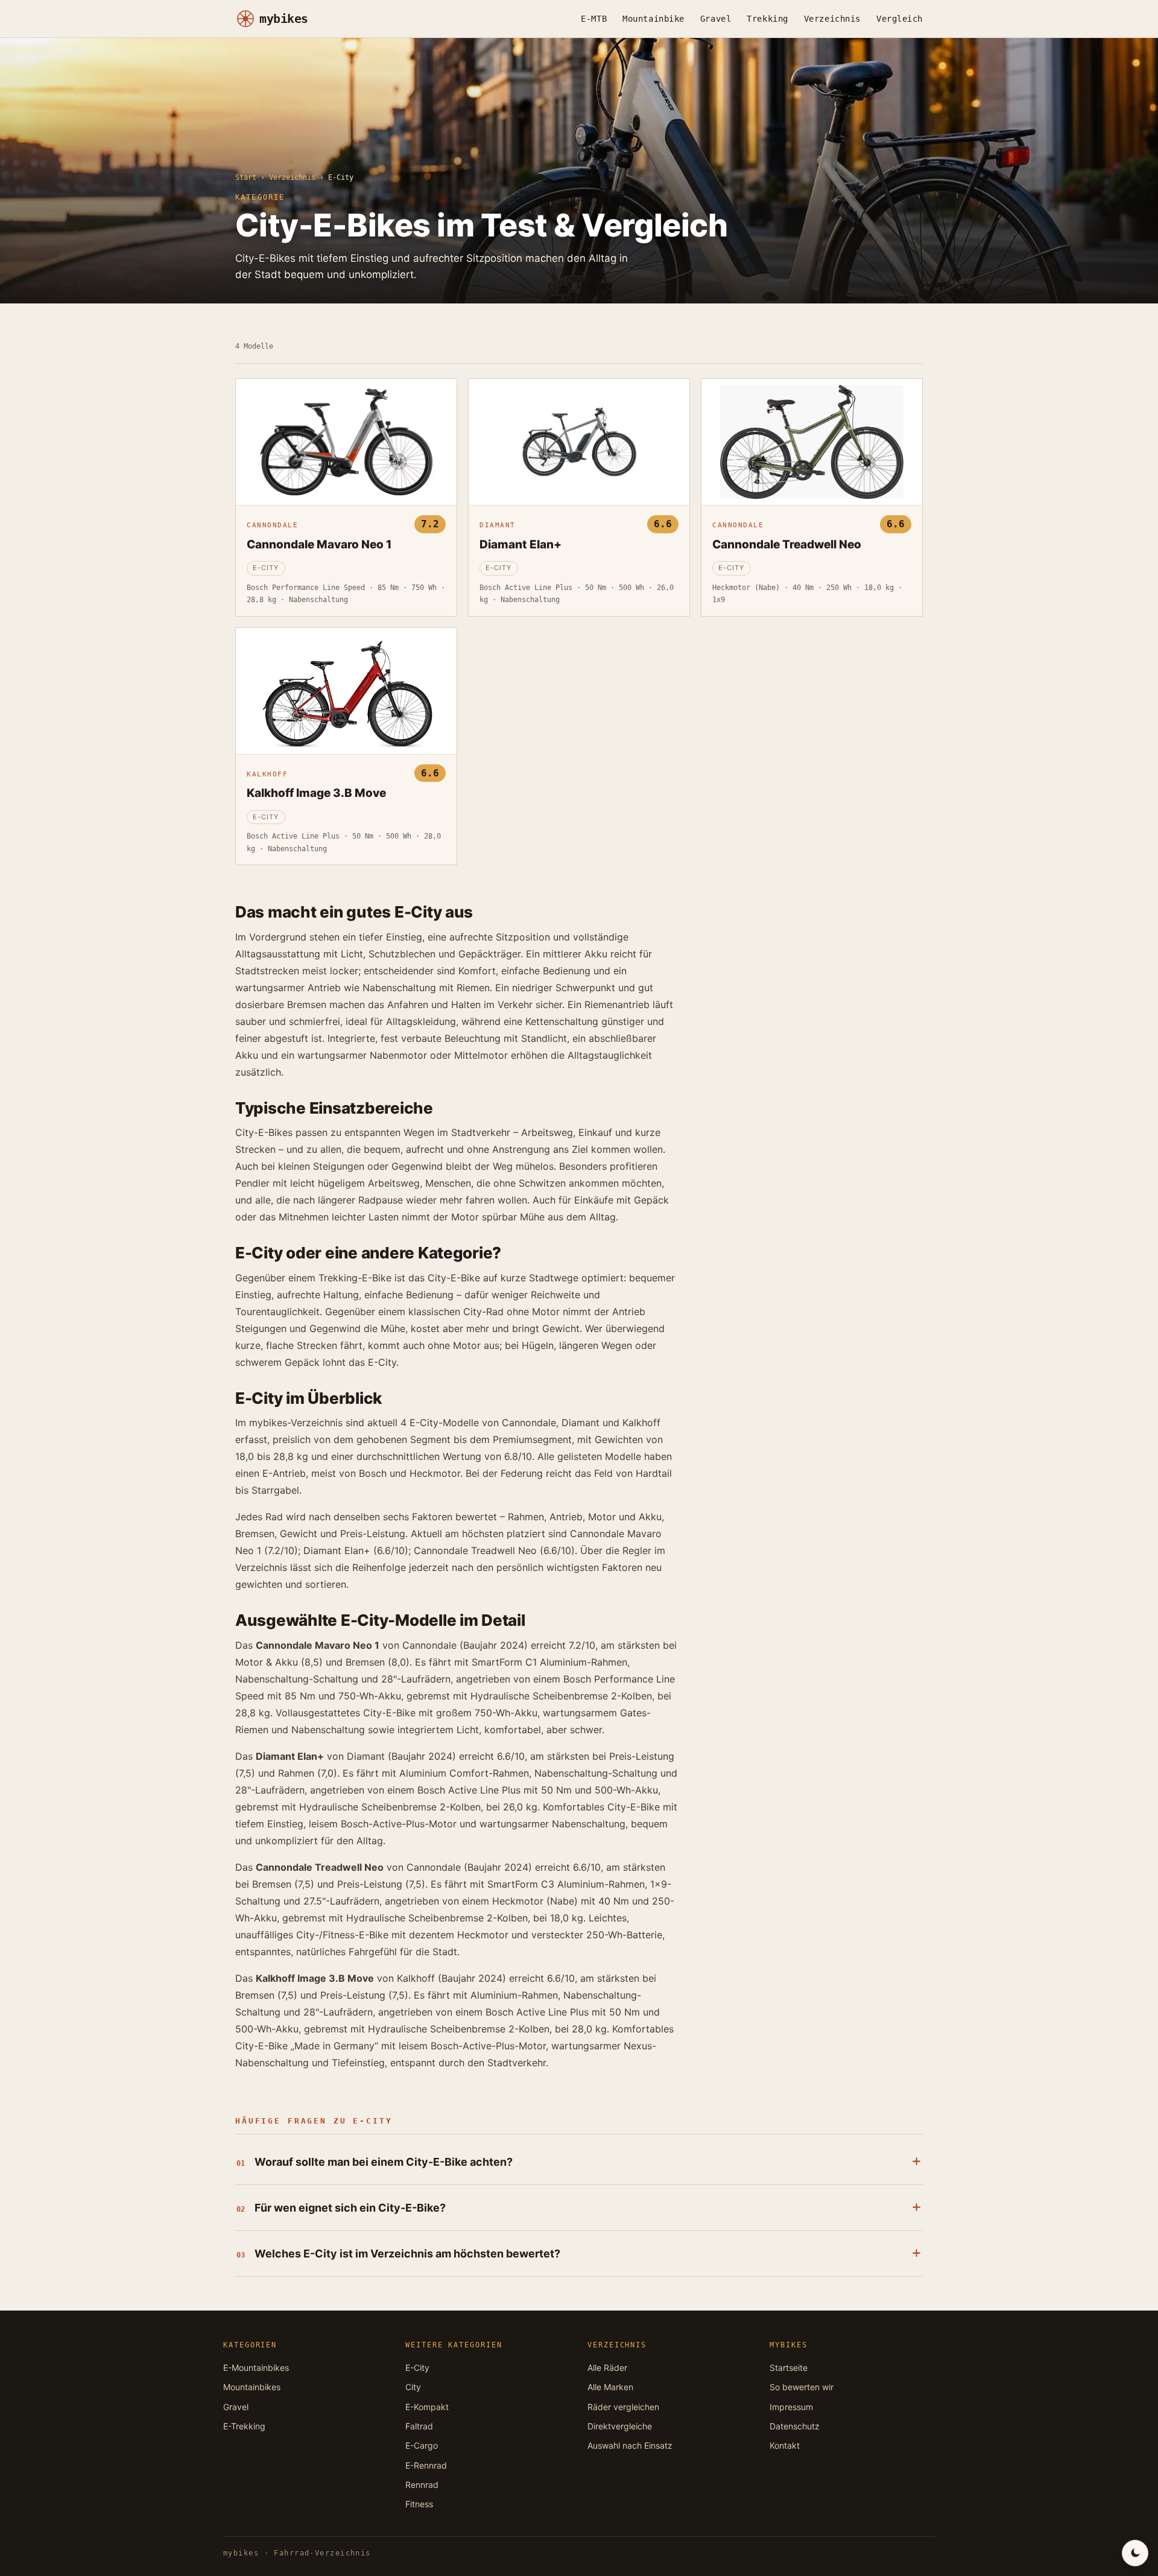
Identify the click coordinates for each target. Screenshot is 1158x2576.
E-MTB (594, 19)
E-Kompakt (427, 2407)
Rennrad (422, 2485)
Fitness (419, 2504)
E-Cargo (422, 2445)
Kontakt (785, 2445)
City (413, 2387)
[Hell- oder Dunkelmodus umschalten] (1135, 2553)
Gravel (716, 19)
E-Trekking (244, 2426)
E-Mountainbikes (256, 2368)
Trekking (767, 19)
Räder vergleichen (623, 2407)
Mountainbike (653, 19)
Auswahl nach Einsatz (630, 2445)
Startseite (789, 2368)
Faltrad (419, 2426)
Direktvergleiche (620, 2426)
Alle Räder (607, 2368)
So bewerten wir (802, 2387)
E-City (417, 2368)
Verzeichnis (832, 19)
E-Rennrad (426, 2465)
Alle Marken (610, 2387)
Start (246, 177)
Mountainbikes (252, 2387)
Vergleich (900, 19)
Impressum (791, 2407)
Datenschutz (795, 2426)
